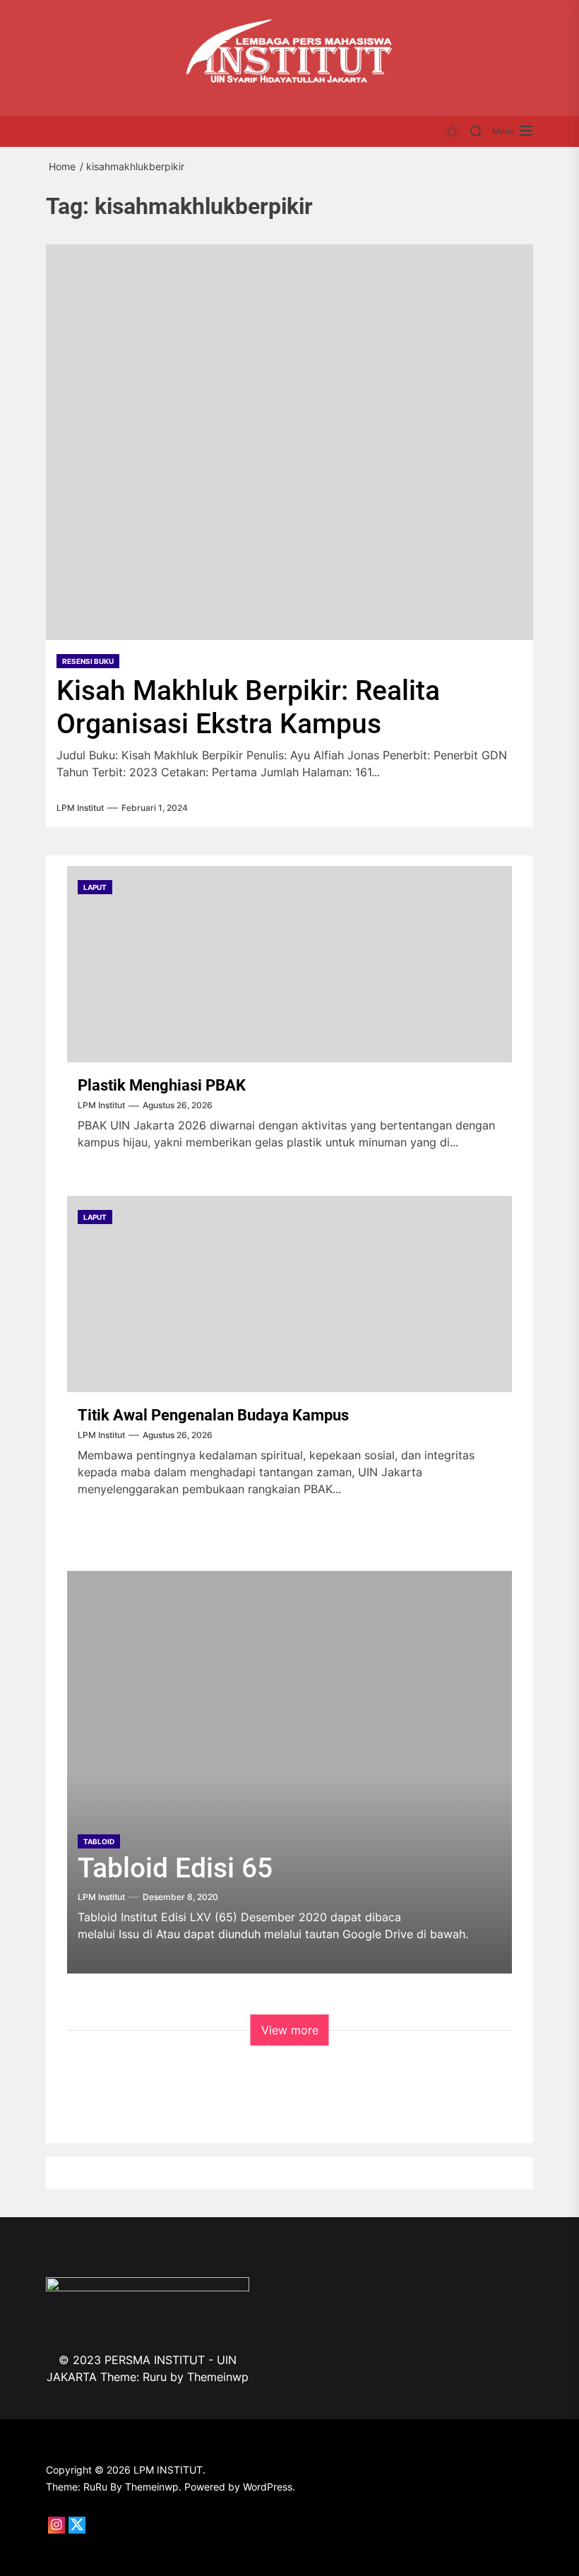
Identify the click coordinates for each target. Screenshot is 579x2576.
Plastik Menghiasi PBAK (162, 1085)
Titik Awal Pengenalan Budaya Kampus (213, 1415)
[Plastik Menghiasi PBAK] (289, 964)
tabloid (99, 1841)
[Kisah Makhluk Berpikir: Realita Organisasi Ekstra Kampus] (289, 442)
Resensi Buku (88, 661)
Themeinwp (218, 2377)
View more (290, 2030)
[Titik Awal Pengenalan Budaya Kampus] (289, 1294)
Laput (95, 887)
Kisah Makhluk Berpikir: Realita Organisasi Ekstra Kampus (248, 707)
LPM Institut (80, 808)
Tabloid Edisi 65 (175, 1868)
